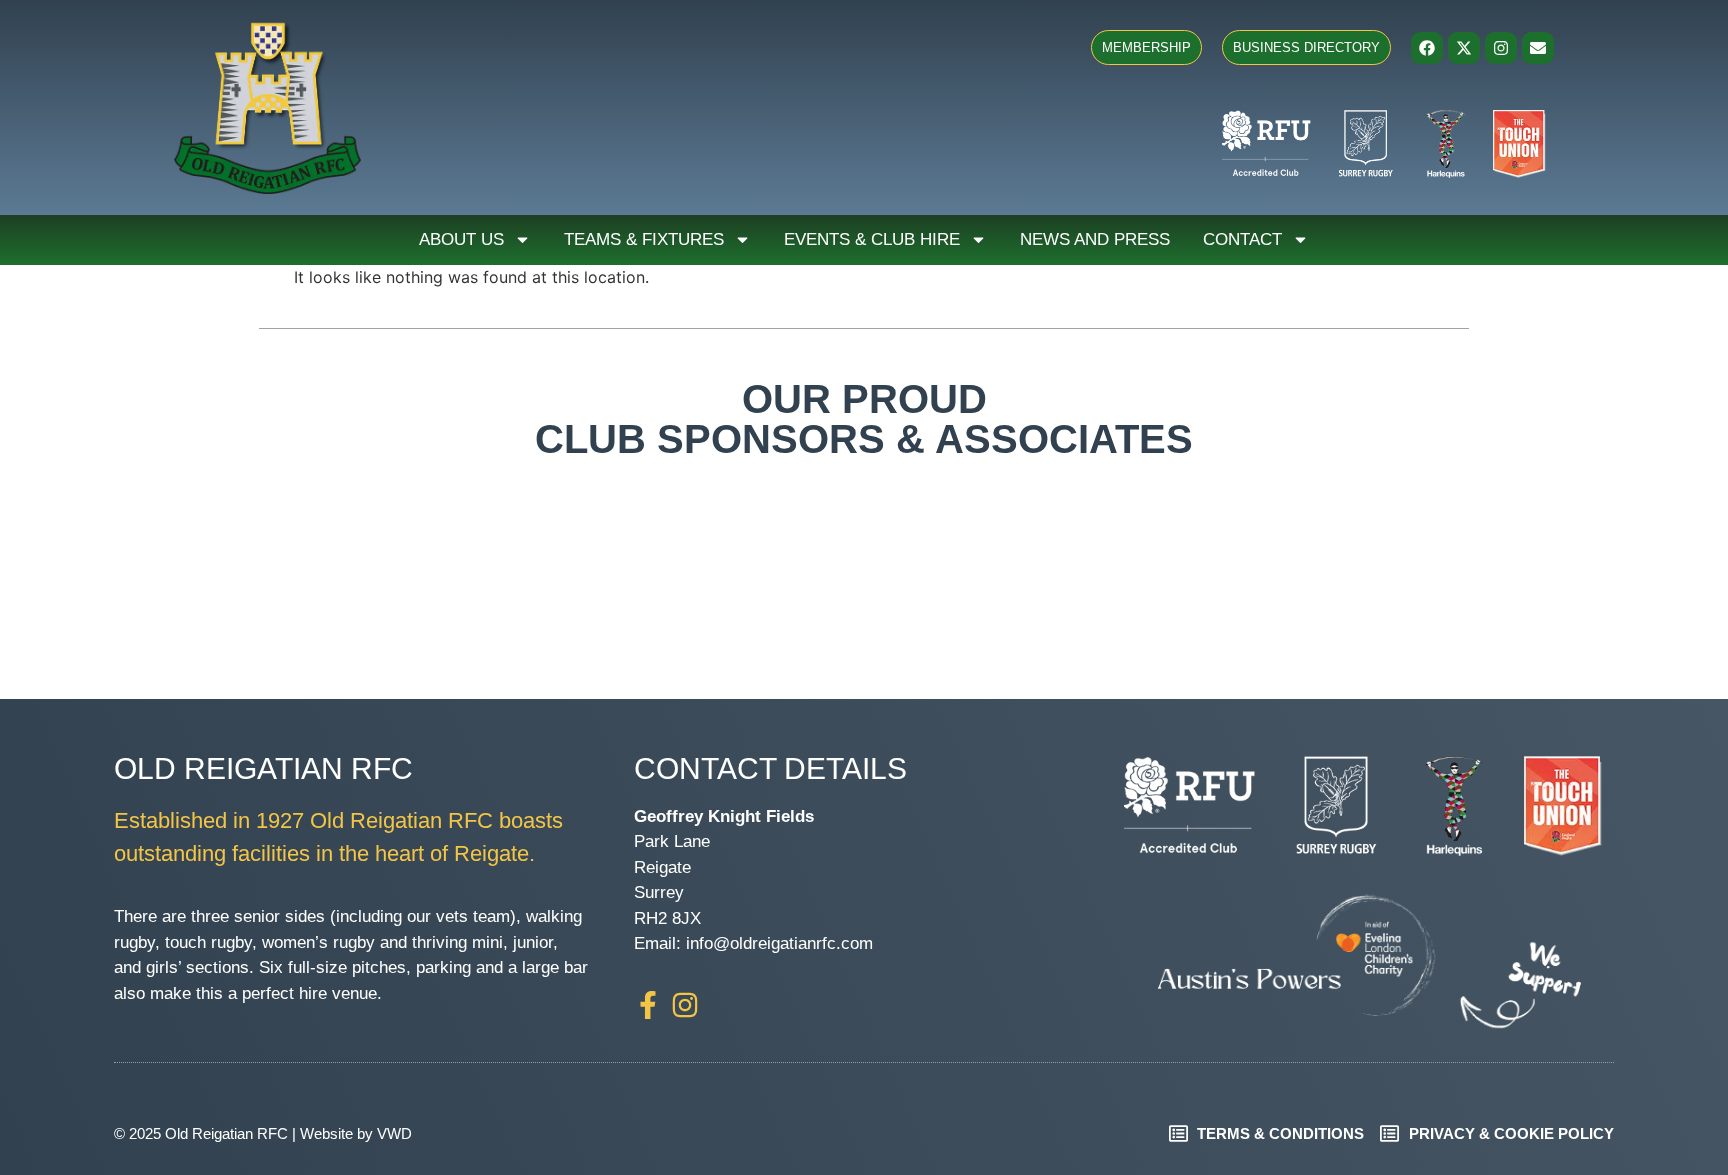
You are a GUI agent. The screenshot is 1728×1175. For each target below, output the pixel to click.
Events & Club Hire (872, 239)
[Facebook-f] (648, 1005)
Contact (1242, 239)
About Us (461, 239)
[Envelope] (1538, 48)
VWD (394, 1133)
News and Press (1095, 239)
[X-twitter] (1464, 48)
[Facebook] (1427, 48)
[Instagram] (1501, 48)
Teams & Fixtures (644, 239)
